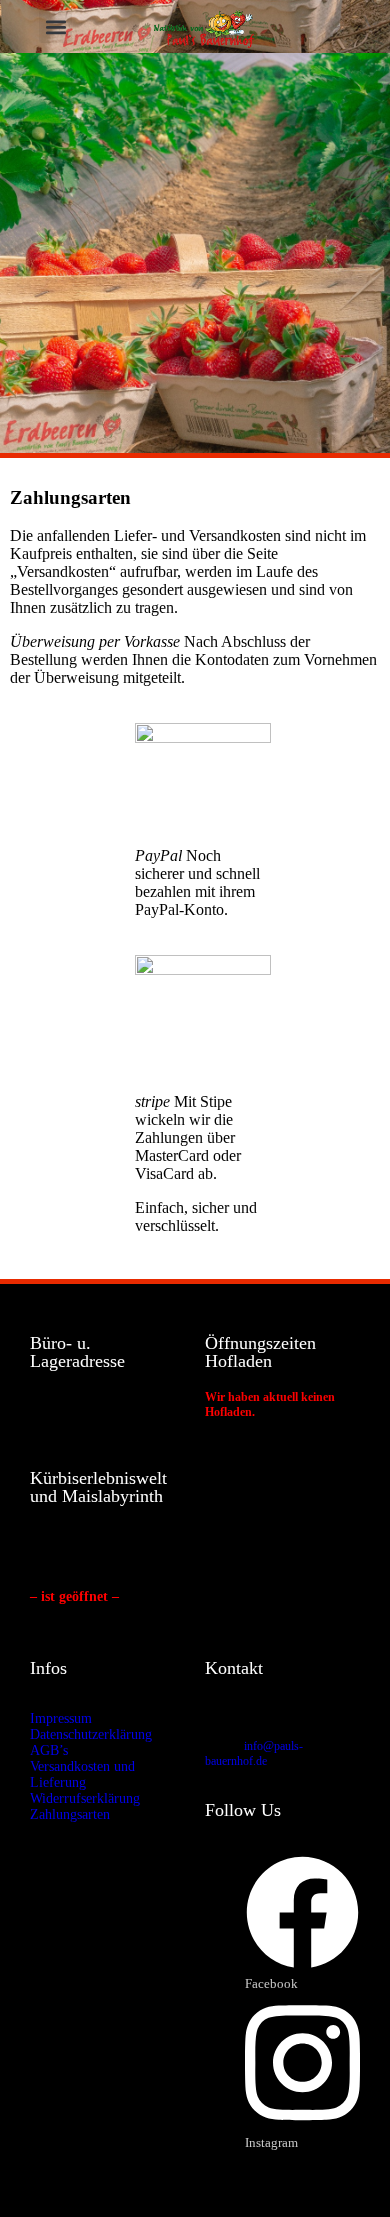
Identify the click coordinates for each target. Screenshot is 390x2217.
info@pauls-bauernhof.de (254, 1753)
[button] (55, 26)
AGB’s (49, 1750)
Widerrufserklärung (85, 1798)
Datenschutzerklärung (91, 1734)
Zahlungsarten (70, 1814)
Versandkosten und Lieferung (82, 1774)
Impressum (61, 1718)
